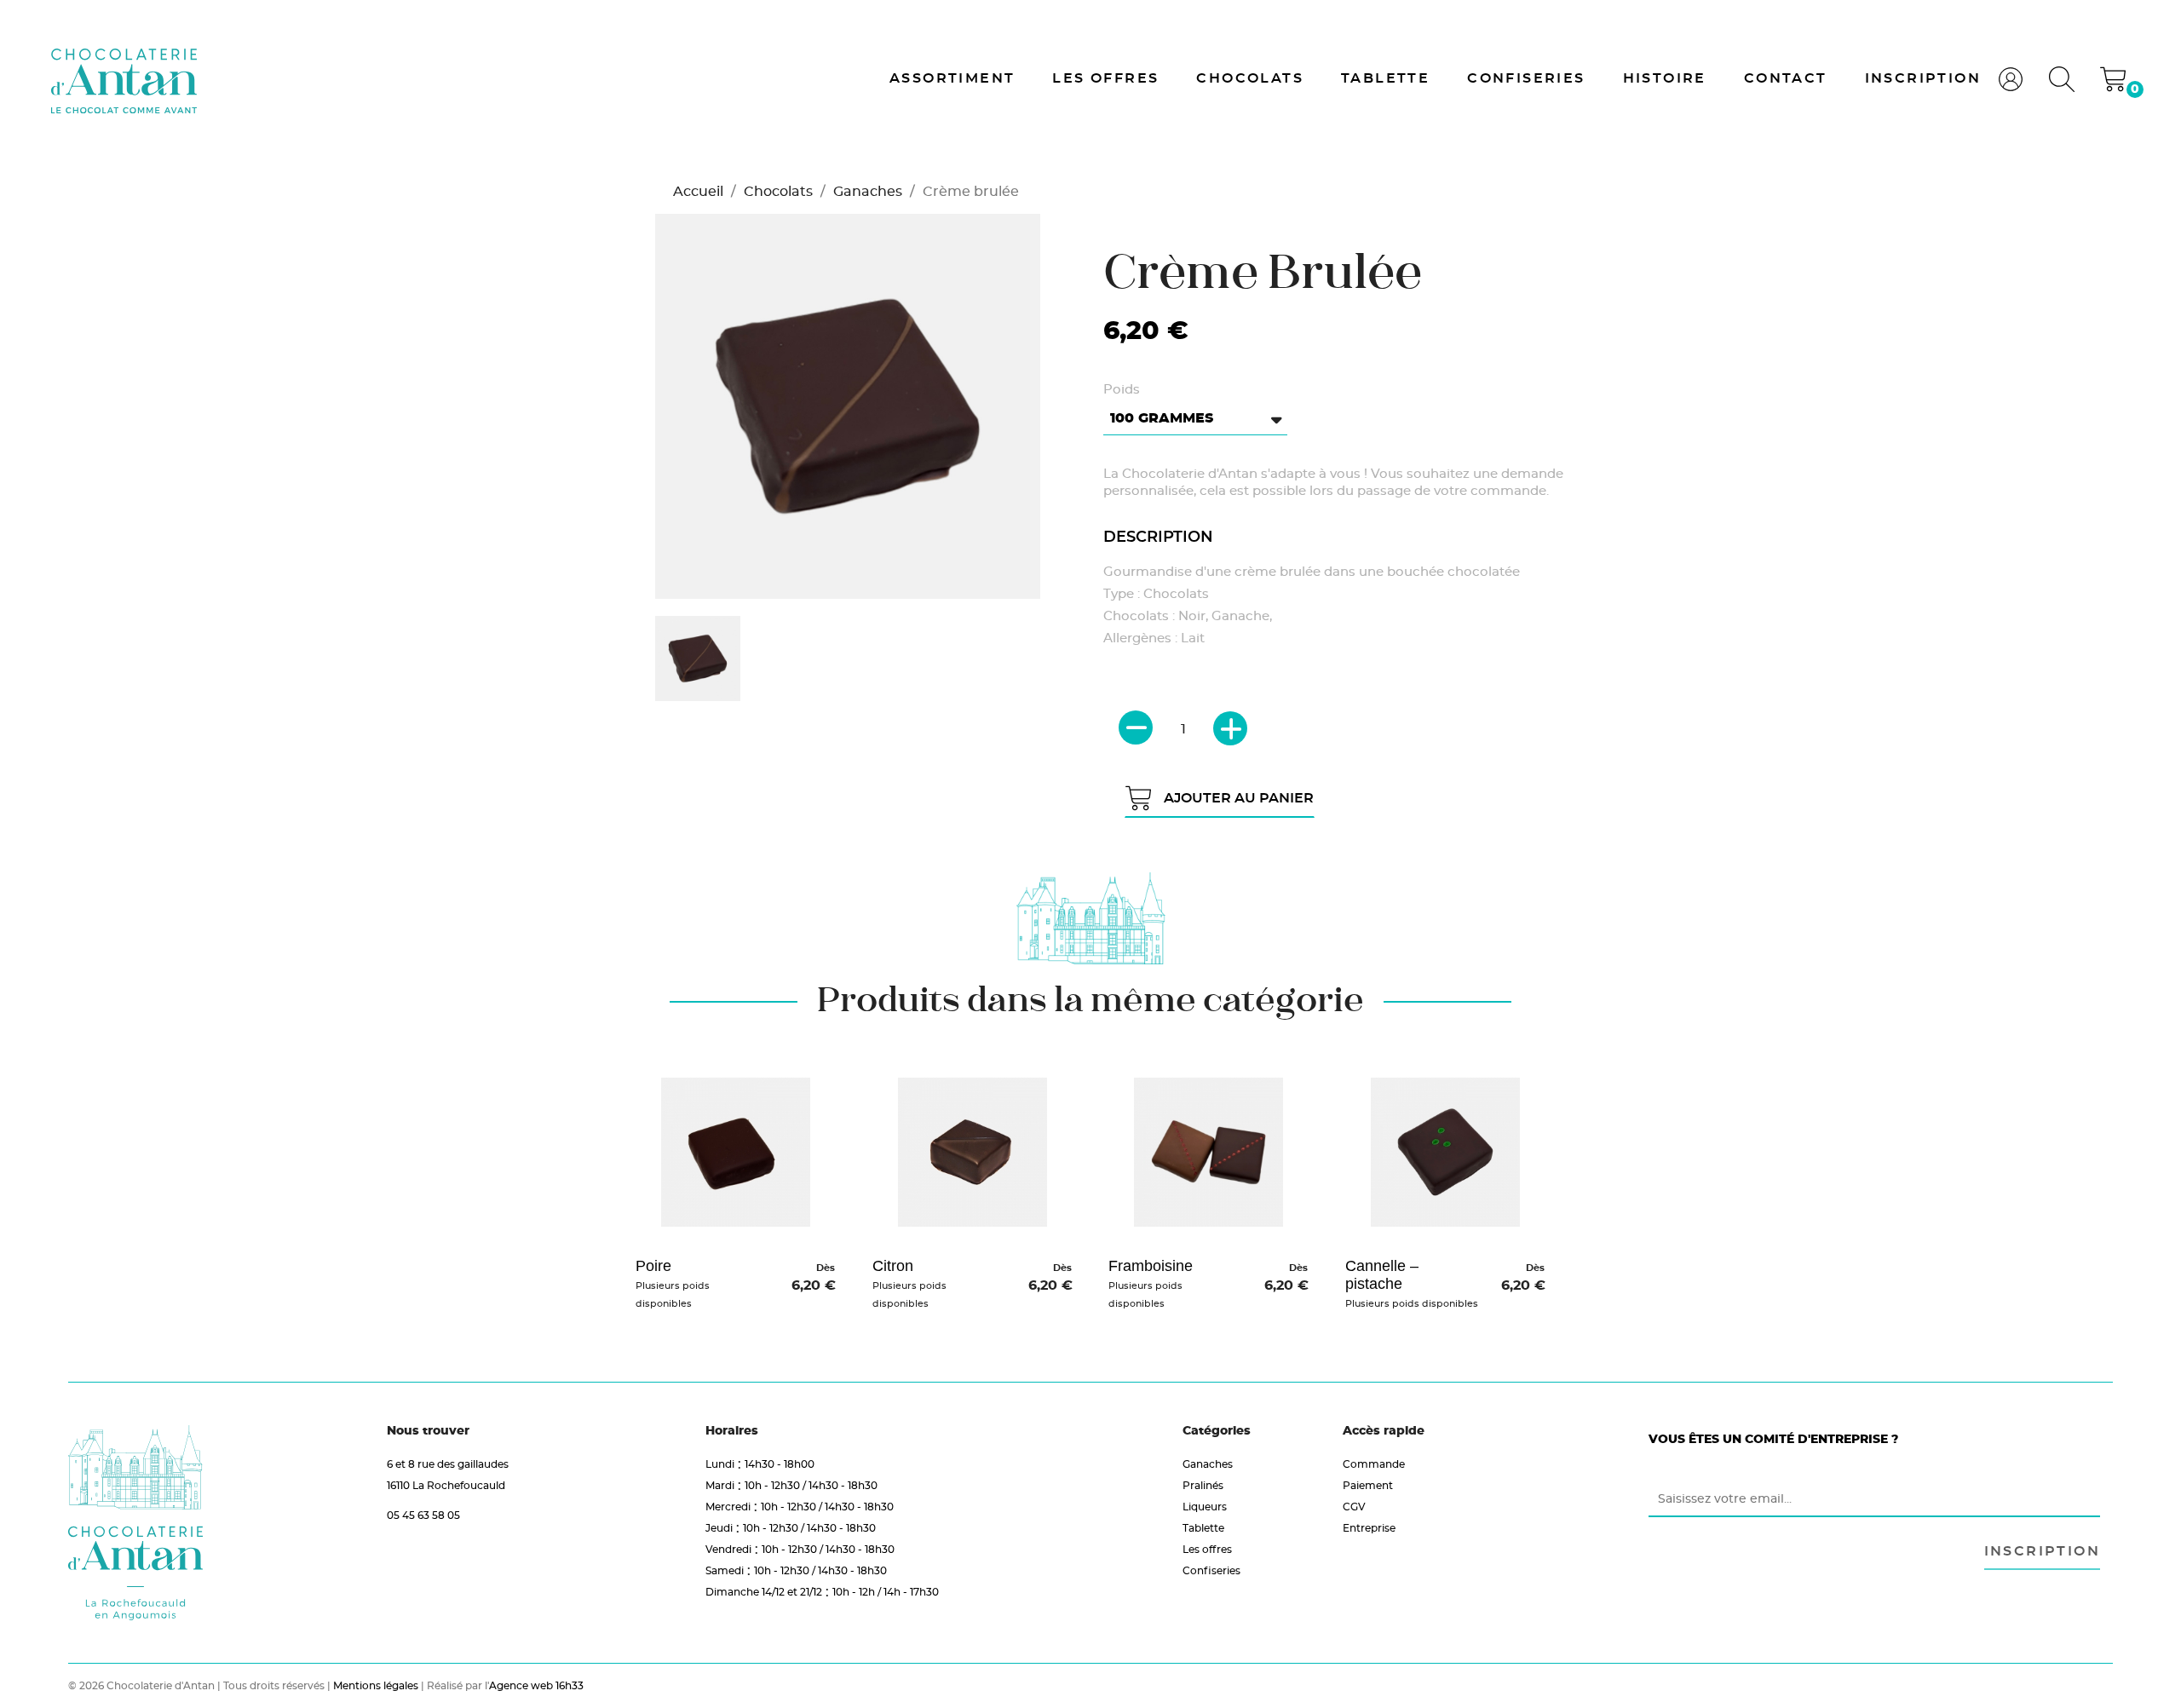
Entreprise (1369, 1528)
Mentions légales (376, 1685)
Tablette (1385, 78)
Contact (1786, 78)
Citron (893, 1266)
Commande (1374, 1464)
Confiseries (1526, 78)
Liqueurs (1205, 1507)
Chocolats (1250, 78)
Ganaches (1208, 1464)
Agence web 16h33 (536, 1685)
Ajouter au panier (1239, 798)
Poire (653, 1266)
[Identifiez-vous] (2011, 87)
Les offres (1105, 78)
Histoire (1665, 78)
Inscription (1923, 78)
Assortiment (952, 78)
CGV (1354, 1507)
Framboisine (1151, 1266)
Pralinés (1203, 1485)
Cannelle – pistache (1382, 1275)
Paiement (1368, 1485)
